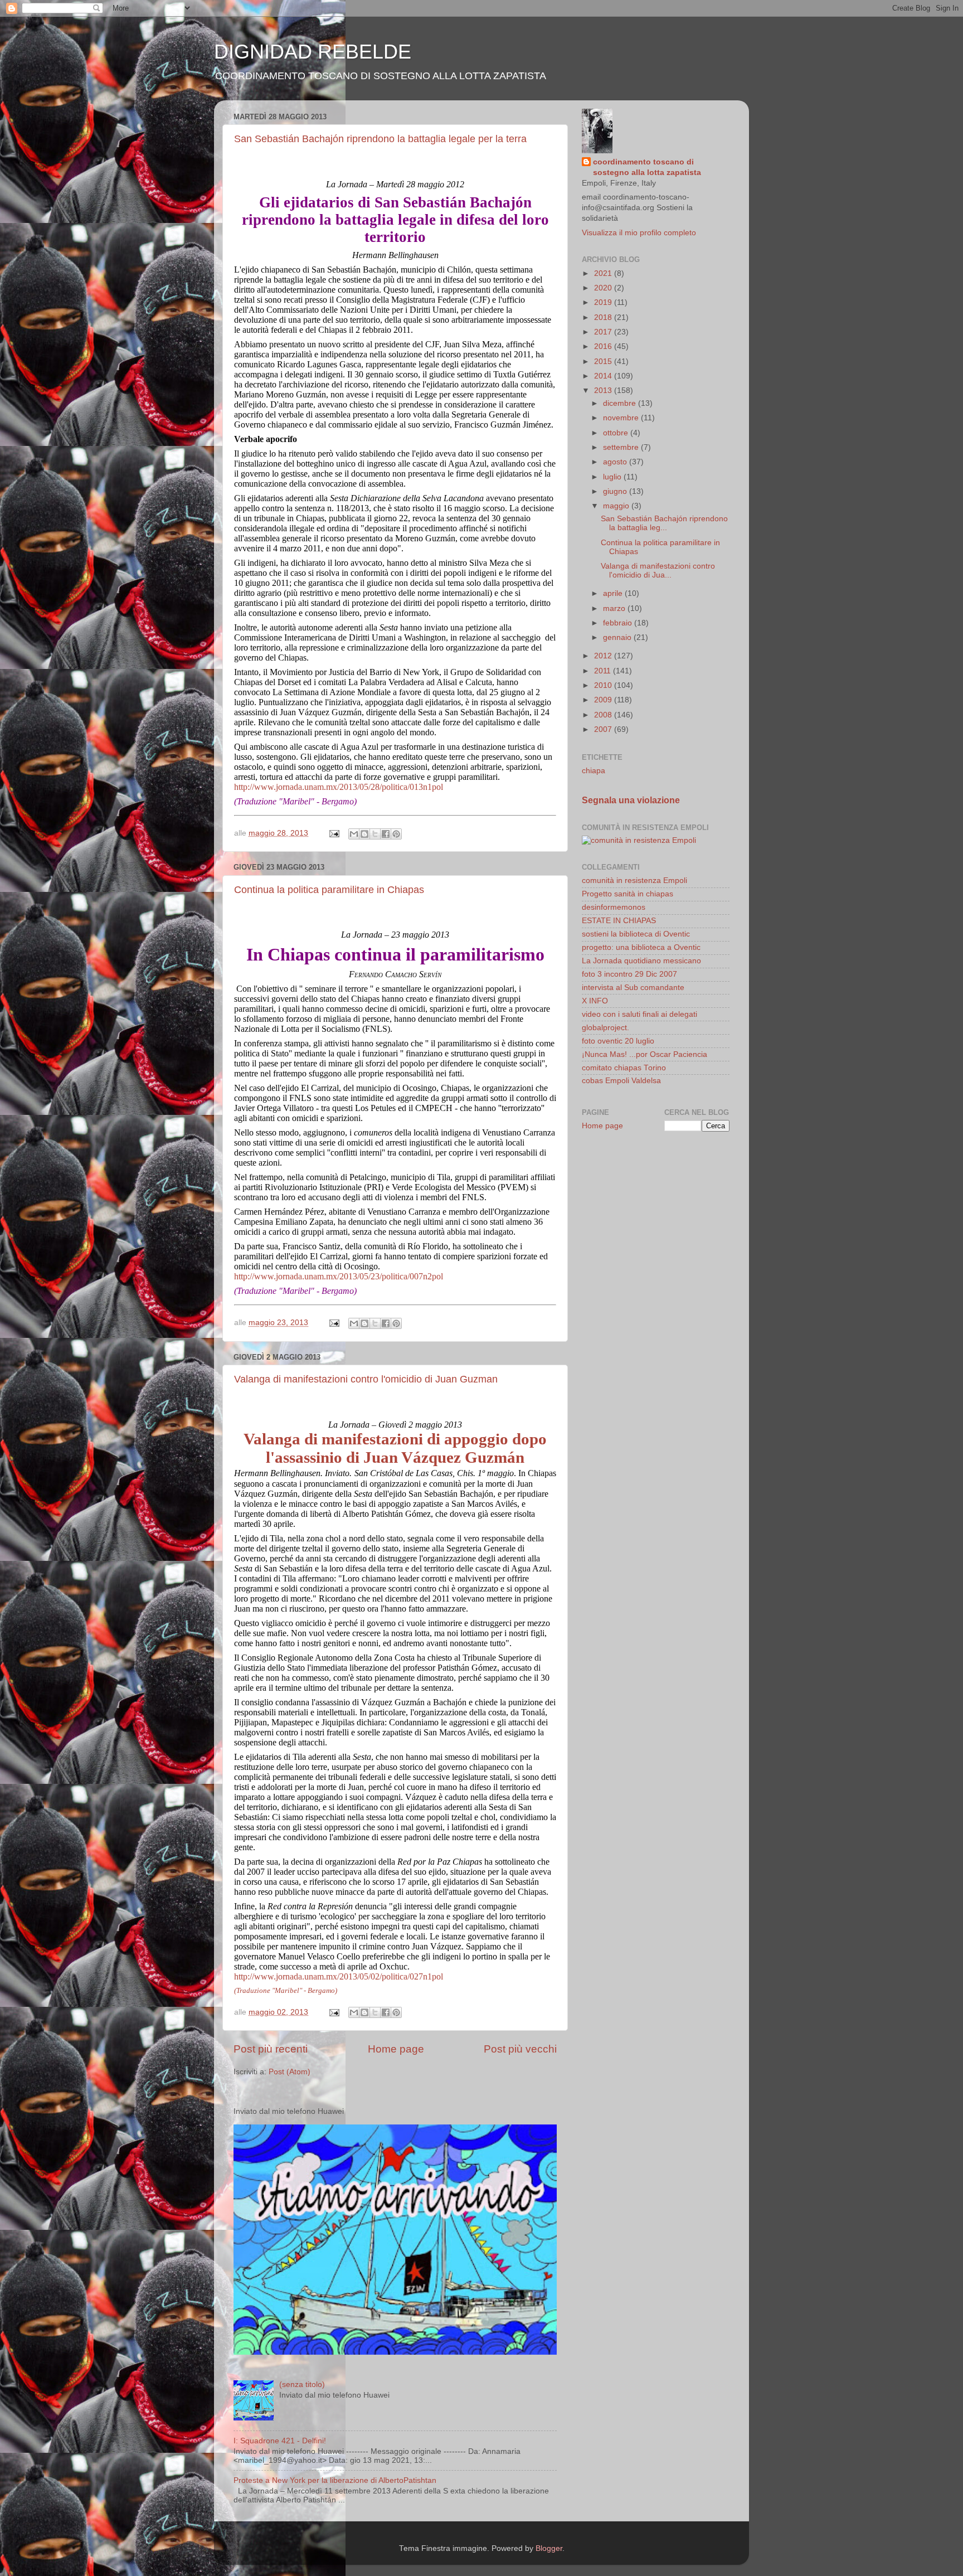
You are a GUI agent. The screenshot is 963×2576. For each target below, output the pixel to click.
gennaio (618, 637)
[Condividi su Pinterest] (396, 834)
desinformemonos (614, 907)
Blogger (549, 2548)
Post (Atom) (290, 2072)
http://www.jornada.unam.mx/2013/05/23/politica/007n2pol (339, 1276)
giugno (616, 491)
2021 (604, 273)
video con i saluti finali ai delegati (639, 1014)
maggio (617, 506)
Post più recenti (271, 2049)
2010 (604, 685)
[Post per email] (334, 833)
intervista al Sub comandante (633, 988)
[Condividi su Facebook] (386, 834)
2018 (604, 317)
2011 (604, 671)
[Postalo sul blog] (364, 834)
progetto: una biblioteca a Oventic (641, 947)
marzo (615, 608)
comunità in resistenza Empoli (634, 881)
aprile (614, 593)
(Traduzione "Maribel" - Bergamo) (286, 1990)
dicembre (621, 403)
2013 (604, 390)
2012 (604, 656)
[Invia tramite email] (354, 834)
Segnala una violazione (631, 800)
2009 (604, 700)
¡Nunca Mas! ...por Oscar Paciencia (645, 1054)
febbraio (619, 623)
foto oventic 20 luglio (618, 1041)
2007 (604, 729)
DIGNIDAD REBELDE (313, 52)
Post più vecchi (520, 2049)
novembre (622, 418)
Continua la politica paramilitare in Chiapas (329, 890)
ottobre (617, 433)
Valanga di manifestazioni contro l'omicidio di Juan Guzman (366, 1379)
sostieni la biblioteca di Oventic (636, 934)
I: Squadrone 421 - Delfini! (280, 2441)
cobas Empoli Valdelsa (621, 1081)
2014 (604, 376)
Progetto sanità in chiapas (628, 894)
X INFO (595, 1001)
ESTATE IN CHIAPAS (619, 921)
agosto (616, 462)
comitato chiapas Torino (624, 1068)
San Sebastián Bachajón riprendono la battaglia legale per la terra (380, 139)
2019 (604, 302)
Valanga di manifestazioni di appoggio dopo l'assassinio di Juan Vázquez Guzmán (395, 1448)
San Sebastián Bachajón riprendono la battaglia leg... (664, 523)
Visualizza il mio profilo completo (639, 233)
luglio (613, 477)
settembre (622, 447)
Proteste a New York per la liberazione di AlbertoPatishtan (335, 2480)
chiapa (594, 771)
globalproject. (605, 1028)
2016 (604, 346)
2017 (604, 332)
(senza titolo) (302, 2385)
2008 (604, 715)
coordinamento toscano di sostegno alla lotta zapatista (647, 167)
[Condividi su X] (375, 834)
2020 (604, 288)
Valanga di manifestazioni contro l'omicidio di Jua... (658, 571)
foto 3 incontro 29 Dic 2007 (629, 974)
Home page (396, 2049)
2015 (604, 362)
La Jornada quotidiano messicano (641, 961)
